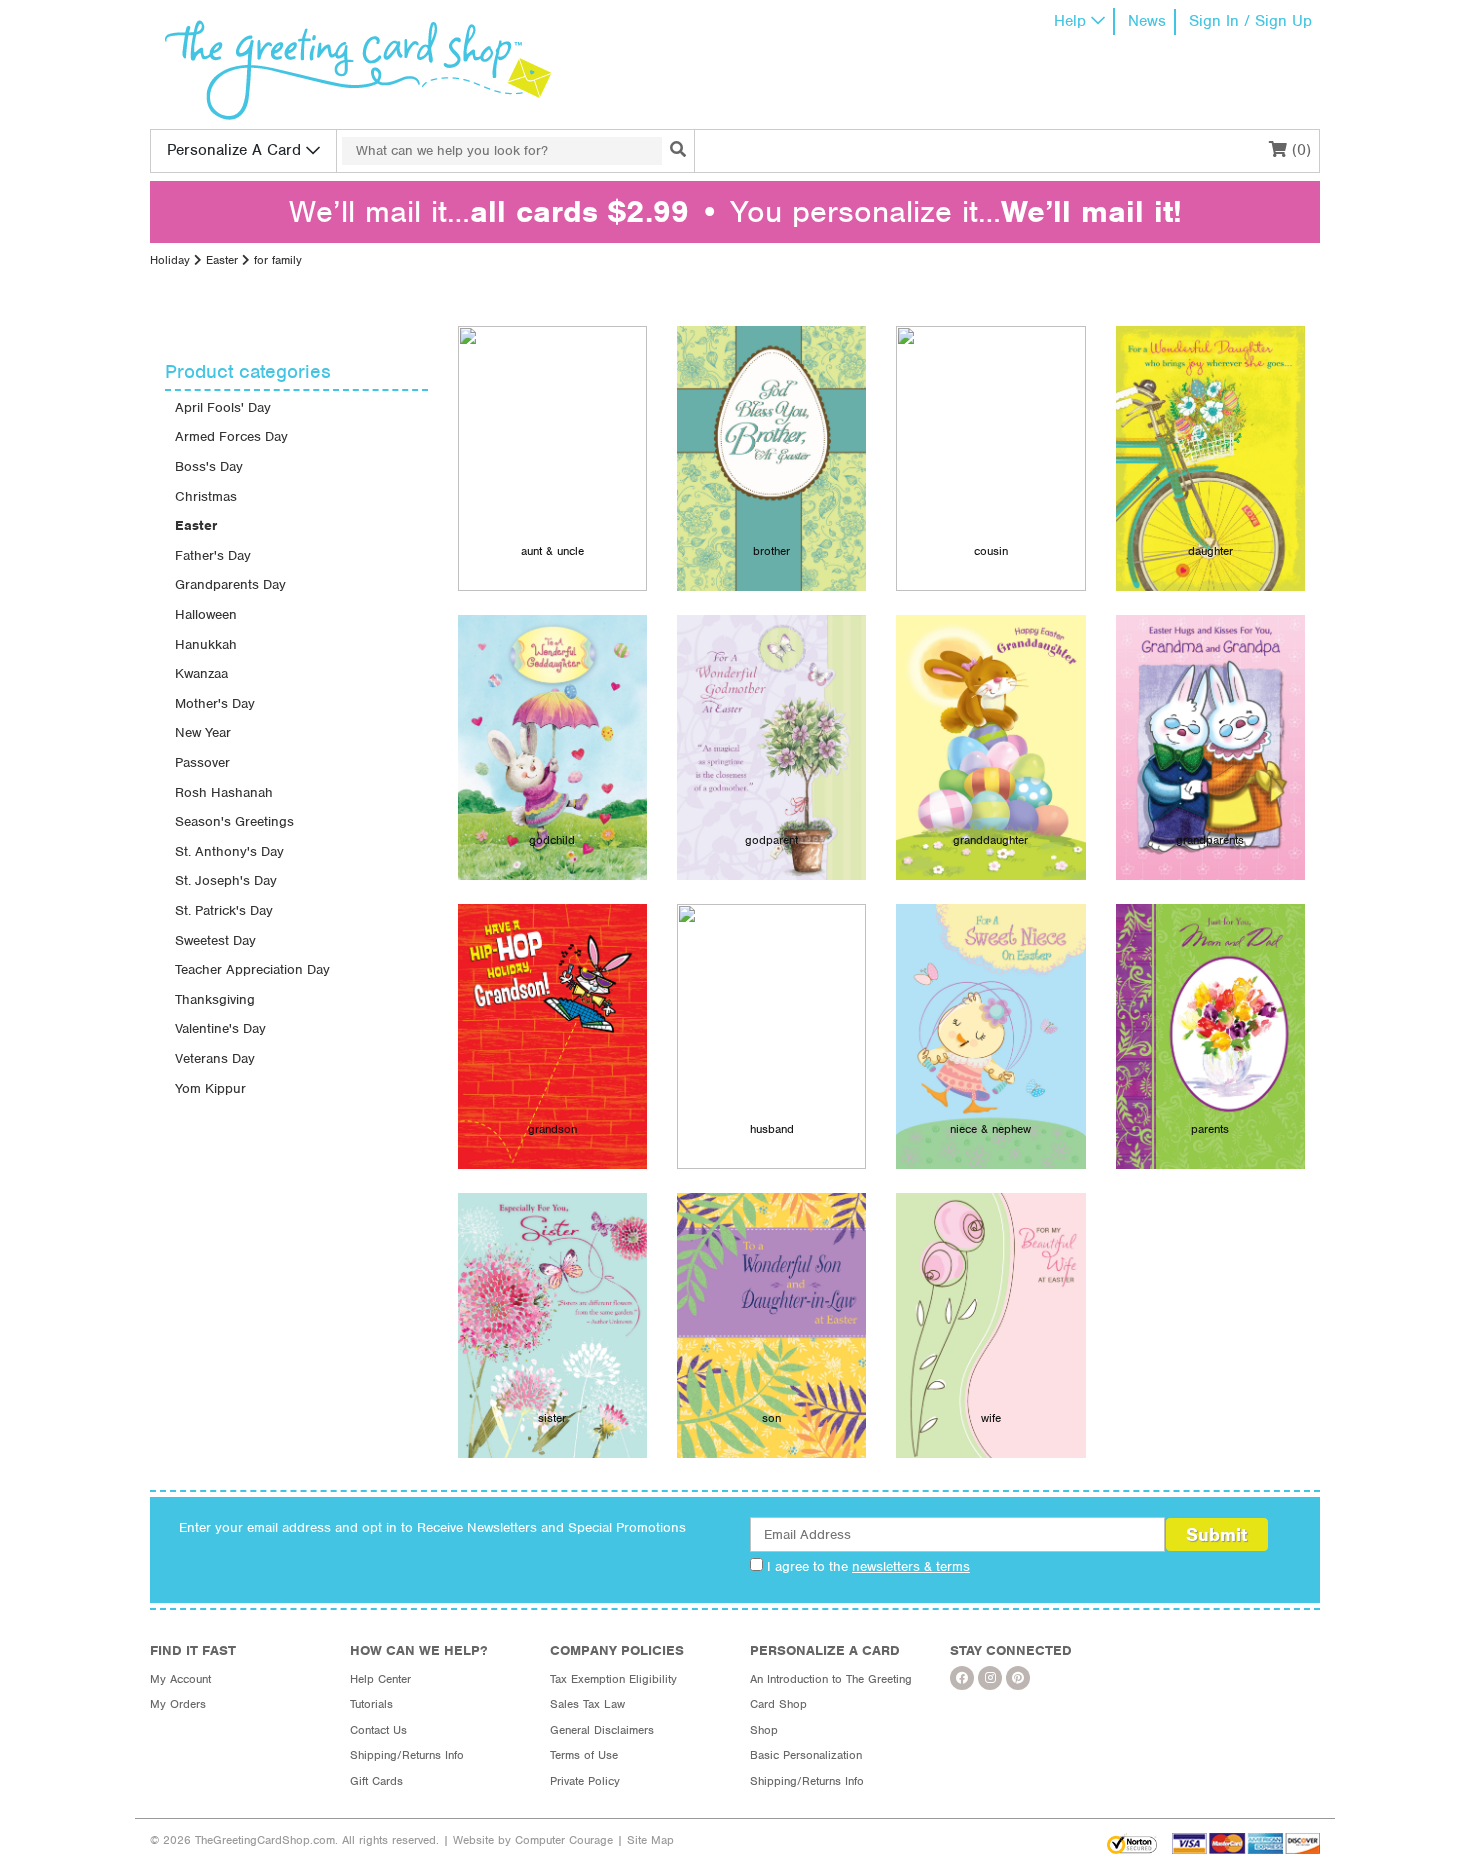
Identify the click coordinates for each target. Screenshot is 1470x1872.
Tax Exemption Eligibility (613, 1679)
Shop (764, 1730)
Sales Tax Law (587, 1704)
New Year (203, 732)
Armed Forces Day (231, 436)
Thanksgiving (215, 999)
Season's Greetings (234, 821)
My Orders (178, 1704)
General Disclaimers (602, 1730)
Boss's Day (209, 466)
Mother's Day (215, 703)
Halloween (206, 614)
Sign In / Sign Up (1250, 21)
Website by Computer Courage (533, 1840)
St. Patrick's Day (224, 910)
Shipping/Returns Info (407, 1755)
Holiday (170, 260)
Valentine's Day (220, 1028)
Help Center (380, 1679)
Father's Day (213, 555)
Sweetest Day (215, 940)
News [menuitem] (1147, 21)
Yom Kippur (210, 1088)
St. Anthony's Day (229, 851)
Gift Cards (376, 1781)
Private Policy (585, 1781)
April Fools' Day (223, 407)
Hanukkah (206, 644)
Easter (222, 260)
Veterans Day (215, 1058)
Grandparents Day (230, 584)
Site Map (650, 1840)
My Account (180, 1679)
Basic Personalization (806, 1755)
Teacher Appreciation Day (252, 969)
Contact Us (378, 1730)
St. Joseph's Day (226, 880)
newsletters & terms (911, 1566)
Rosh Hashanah (224, 792)
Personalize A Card (234, 150)
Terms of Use (584, 1755)
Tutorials (371, 1704)
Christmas (206, 496)
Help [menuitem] (1070, 21)
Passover (202, 762)
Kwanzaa (201, 673)
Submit (1216, 1534)
